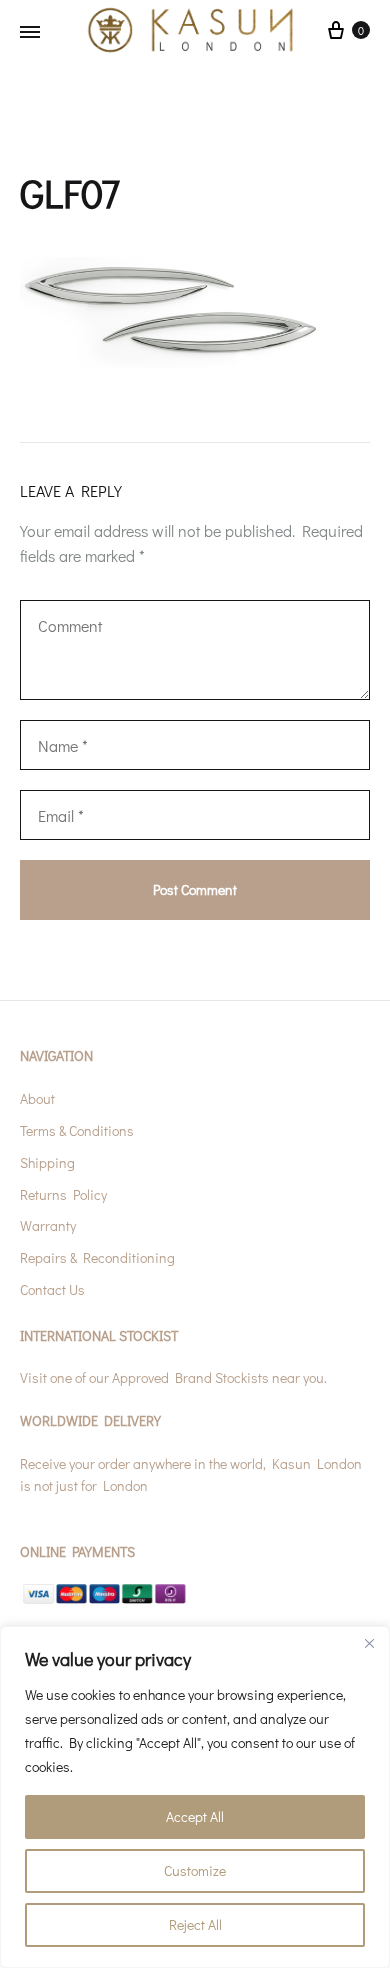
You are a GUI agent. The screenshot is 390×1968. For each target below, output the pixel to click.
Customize (195, 1870)
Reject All (195, 1924)
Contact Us (52, 1289)
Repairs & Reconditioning (97, 1257)
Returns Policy (63, 1194)
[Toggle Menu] (30, 32)
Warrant (45, 1225)
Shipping (47, 1162)
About (37, 1098)
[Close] (369, 1643)
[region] (195, 1797)
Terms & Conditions (77, 1130)
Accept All (195, 1816)
